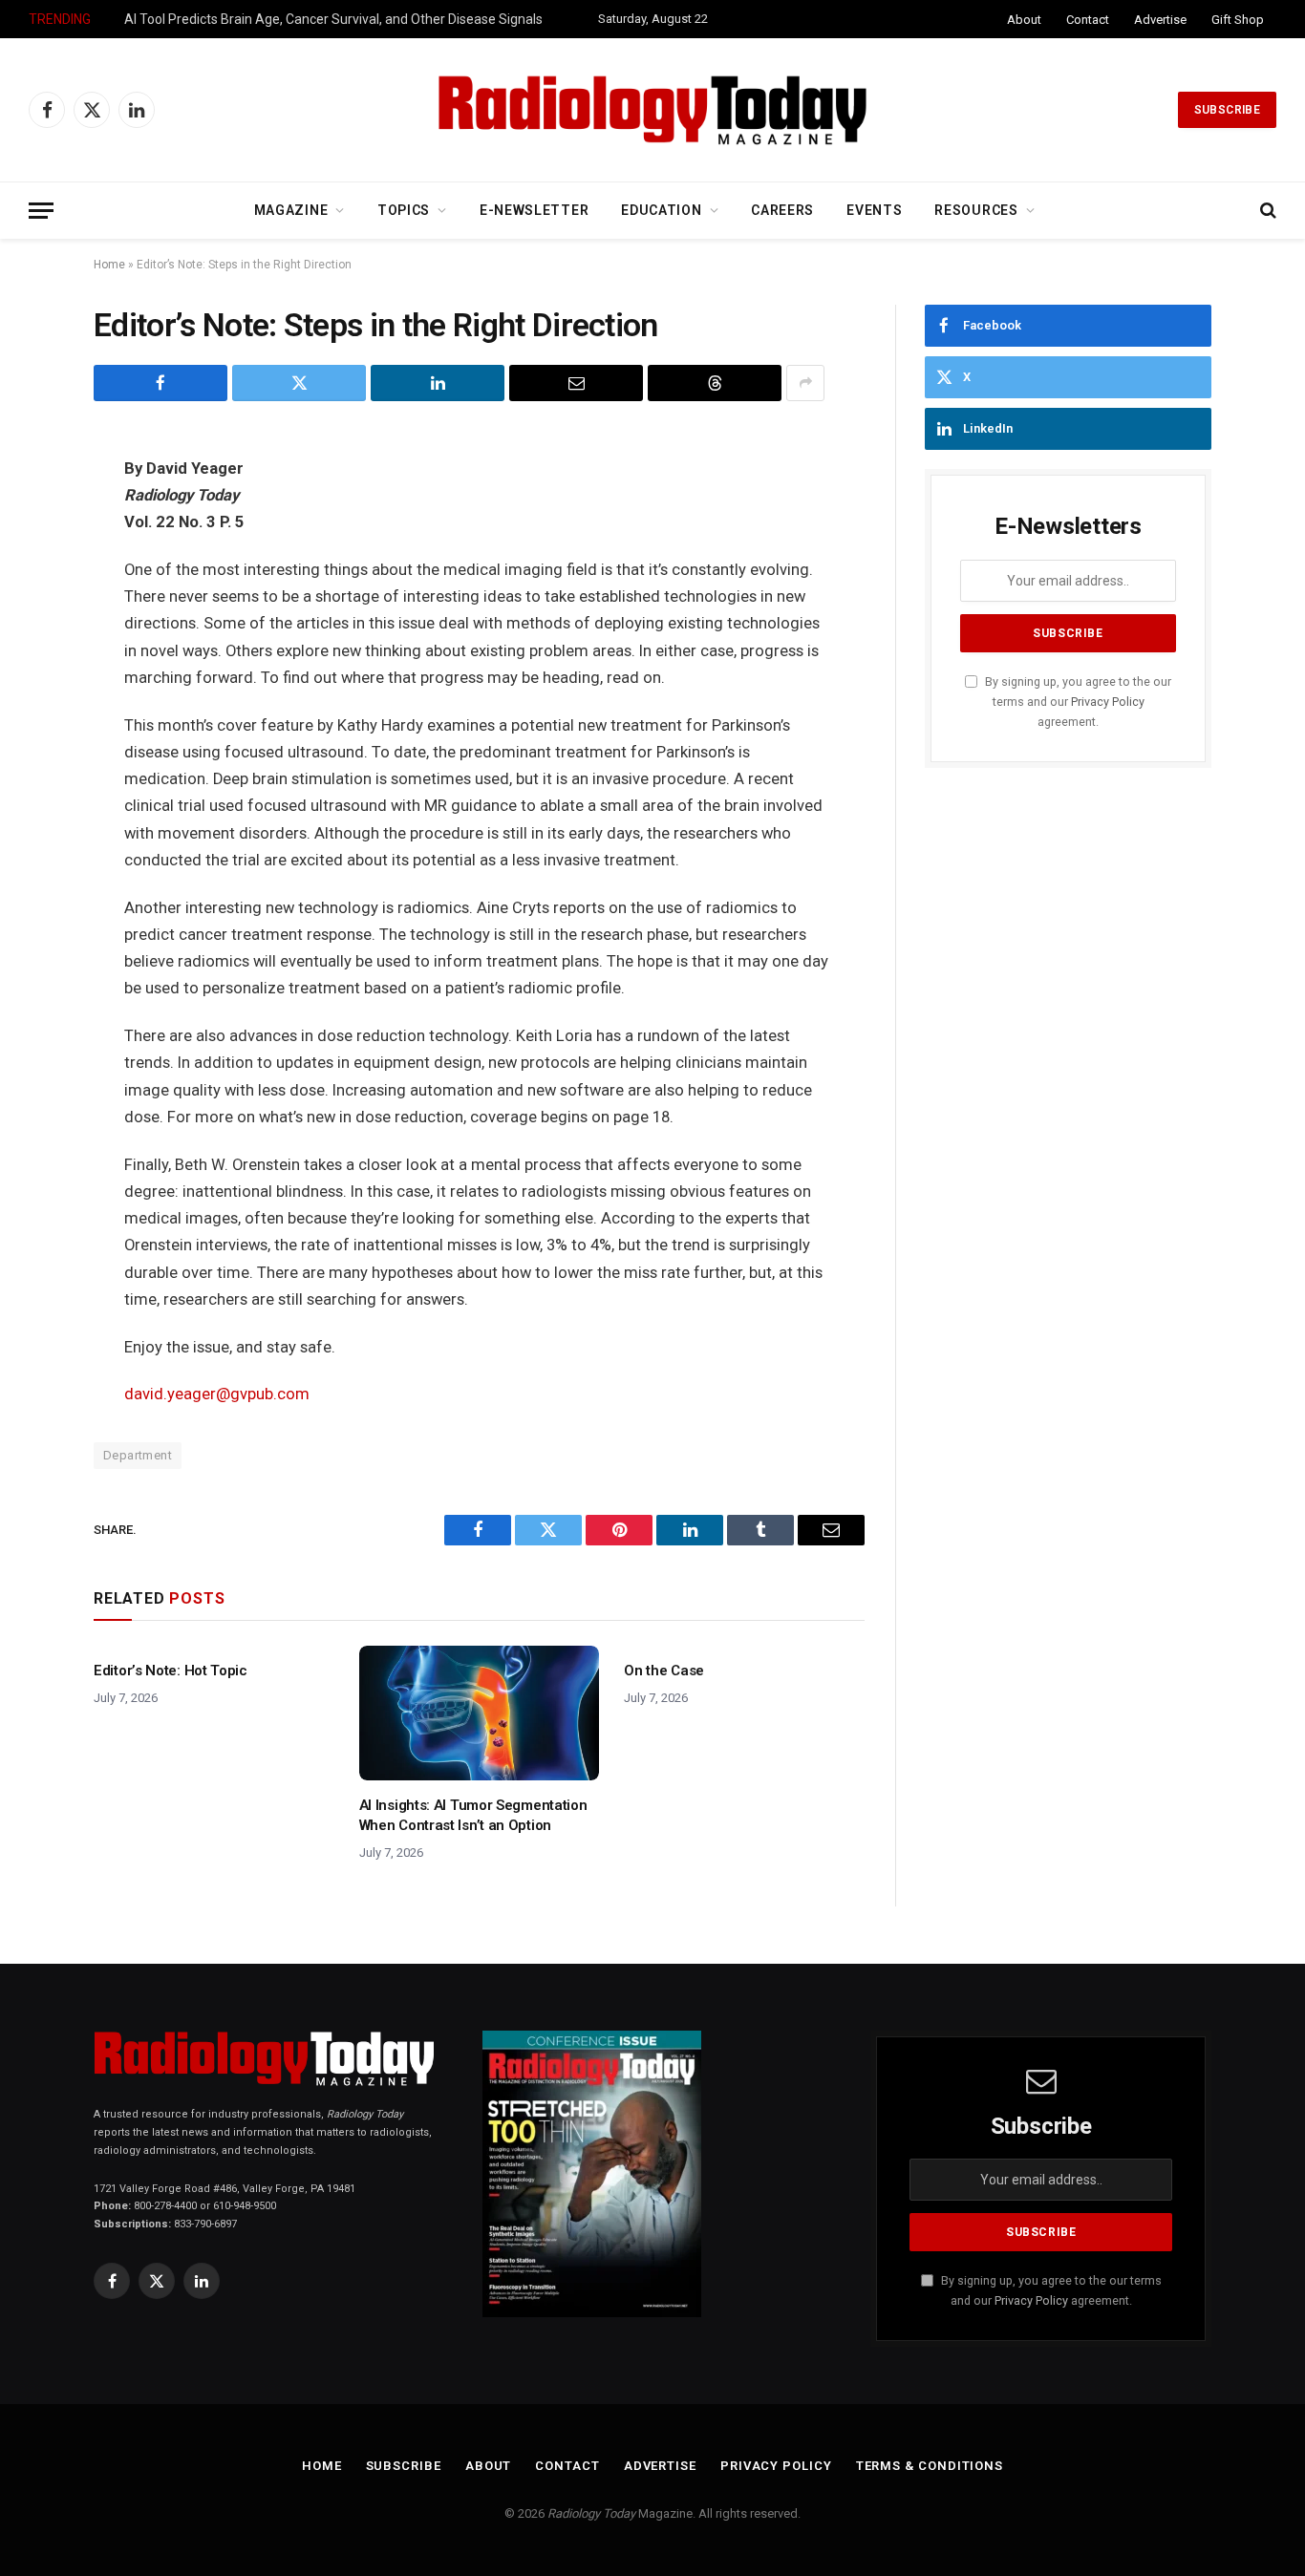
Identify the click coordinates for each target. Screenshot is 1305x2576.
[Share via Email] (576, 383)
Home (109, 265)
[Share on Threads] (715, 383)
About (1024, 20)
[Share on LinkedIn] (438, 383)
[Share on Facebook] (160, 383)
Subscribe (1227, 110)
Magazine (291, 210)
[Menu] (41, 211)
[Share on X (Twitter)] (299, 383)
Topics (404, 210)
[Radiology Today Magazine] (652, 110)
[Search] (1266, 211)
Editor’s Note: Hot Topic (171, 1671)
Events (874, 210)
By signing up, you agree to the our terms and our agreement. (1077, 702)
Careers (782, 210)
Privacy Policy (1108, 702)
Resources (976, 210)
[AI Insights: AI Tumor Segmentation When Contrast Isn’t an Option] (480, 1714)
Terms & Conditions (930, 2466)
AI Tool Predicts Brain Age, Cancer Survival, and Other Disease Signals (333, 19)
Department (138, 1455)
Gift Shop (1238, 20)
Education (661, 210)
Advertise (1160, 20)
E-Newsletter (534, 210)
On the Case (664, 1671)
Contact (1088, 20)
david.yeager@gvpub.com (217, 1394)
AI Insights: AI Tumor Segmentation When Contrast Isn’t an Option (473, 1815)
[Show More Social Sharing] (805, 383)
